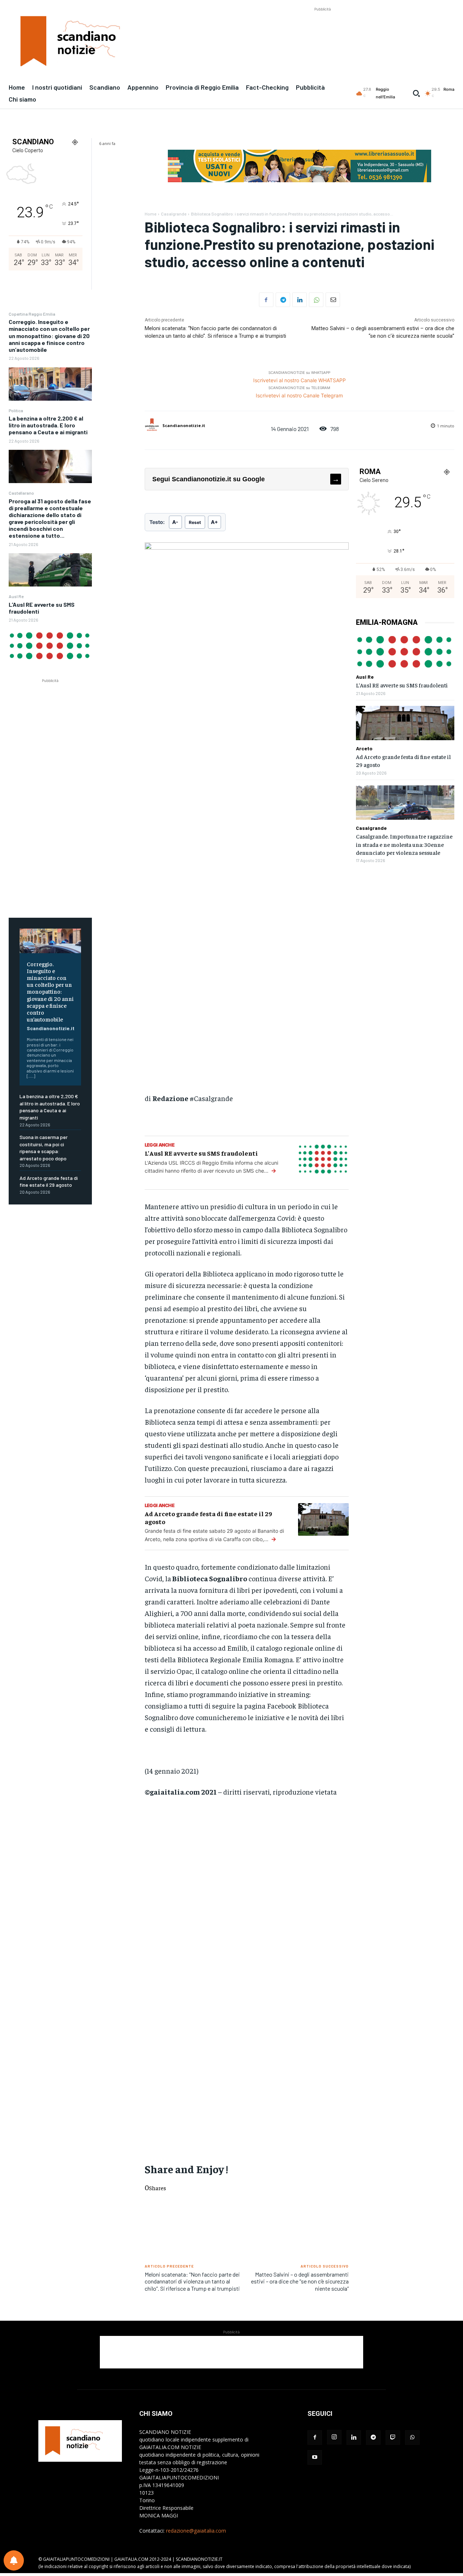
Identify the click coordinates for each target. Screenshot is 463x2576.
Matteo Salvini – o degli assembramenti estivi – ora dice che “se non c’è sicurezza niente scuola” (300, 2281)
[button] (416, 93)
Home (150, 214)
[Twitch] (393, 2438)
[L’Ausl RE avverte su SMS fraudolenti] (50, 645)
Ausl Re (16, 596)
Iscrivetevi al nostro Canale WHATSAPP (300, 380)
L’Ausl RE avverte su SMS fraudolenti (42, 608)
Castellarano (21, 493)
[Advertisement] (323, 29)
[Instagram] (334, 2437)
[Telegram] (283, 300)
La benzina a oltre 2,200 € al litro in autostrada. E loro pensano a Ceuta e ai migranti (48, 425)
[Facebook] (266, 300)
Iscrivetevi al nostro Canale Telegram (299, 395)
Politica (16, 410)
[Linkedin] (300, 300)
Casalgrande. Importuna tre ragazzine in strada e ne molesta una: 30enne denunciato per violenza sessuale (404, 844)
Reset (195, 522)
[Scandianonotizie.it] (153, 426)
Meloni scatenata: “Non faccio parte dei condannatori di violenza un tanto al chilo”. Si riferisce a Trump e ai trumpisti (192, 2281)
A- (175, 522)
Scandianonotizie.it (51, 1028)
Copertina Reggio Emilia (32, 314)
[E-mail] (333, 300)
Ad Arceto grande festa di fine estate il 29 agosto (49, 1182)
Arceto (364, 749)
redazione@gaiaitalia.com (196, 2531)
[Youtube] (315, 2457)
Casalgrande (174, 214)
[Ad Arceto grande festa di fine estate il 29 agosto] (405, 723)
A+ (214, 522)
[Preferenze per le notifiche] (14, 2560)
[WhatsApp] (316, 300)
